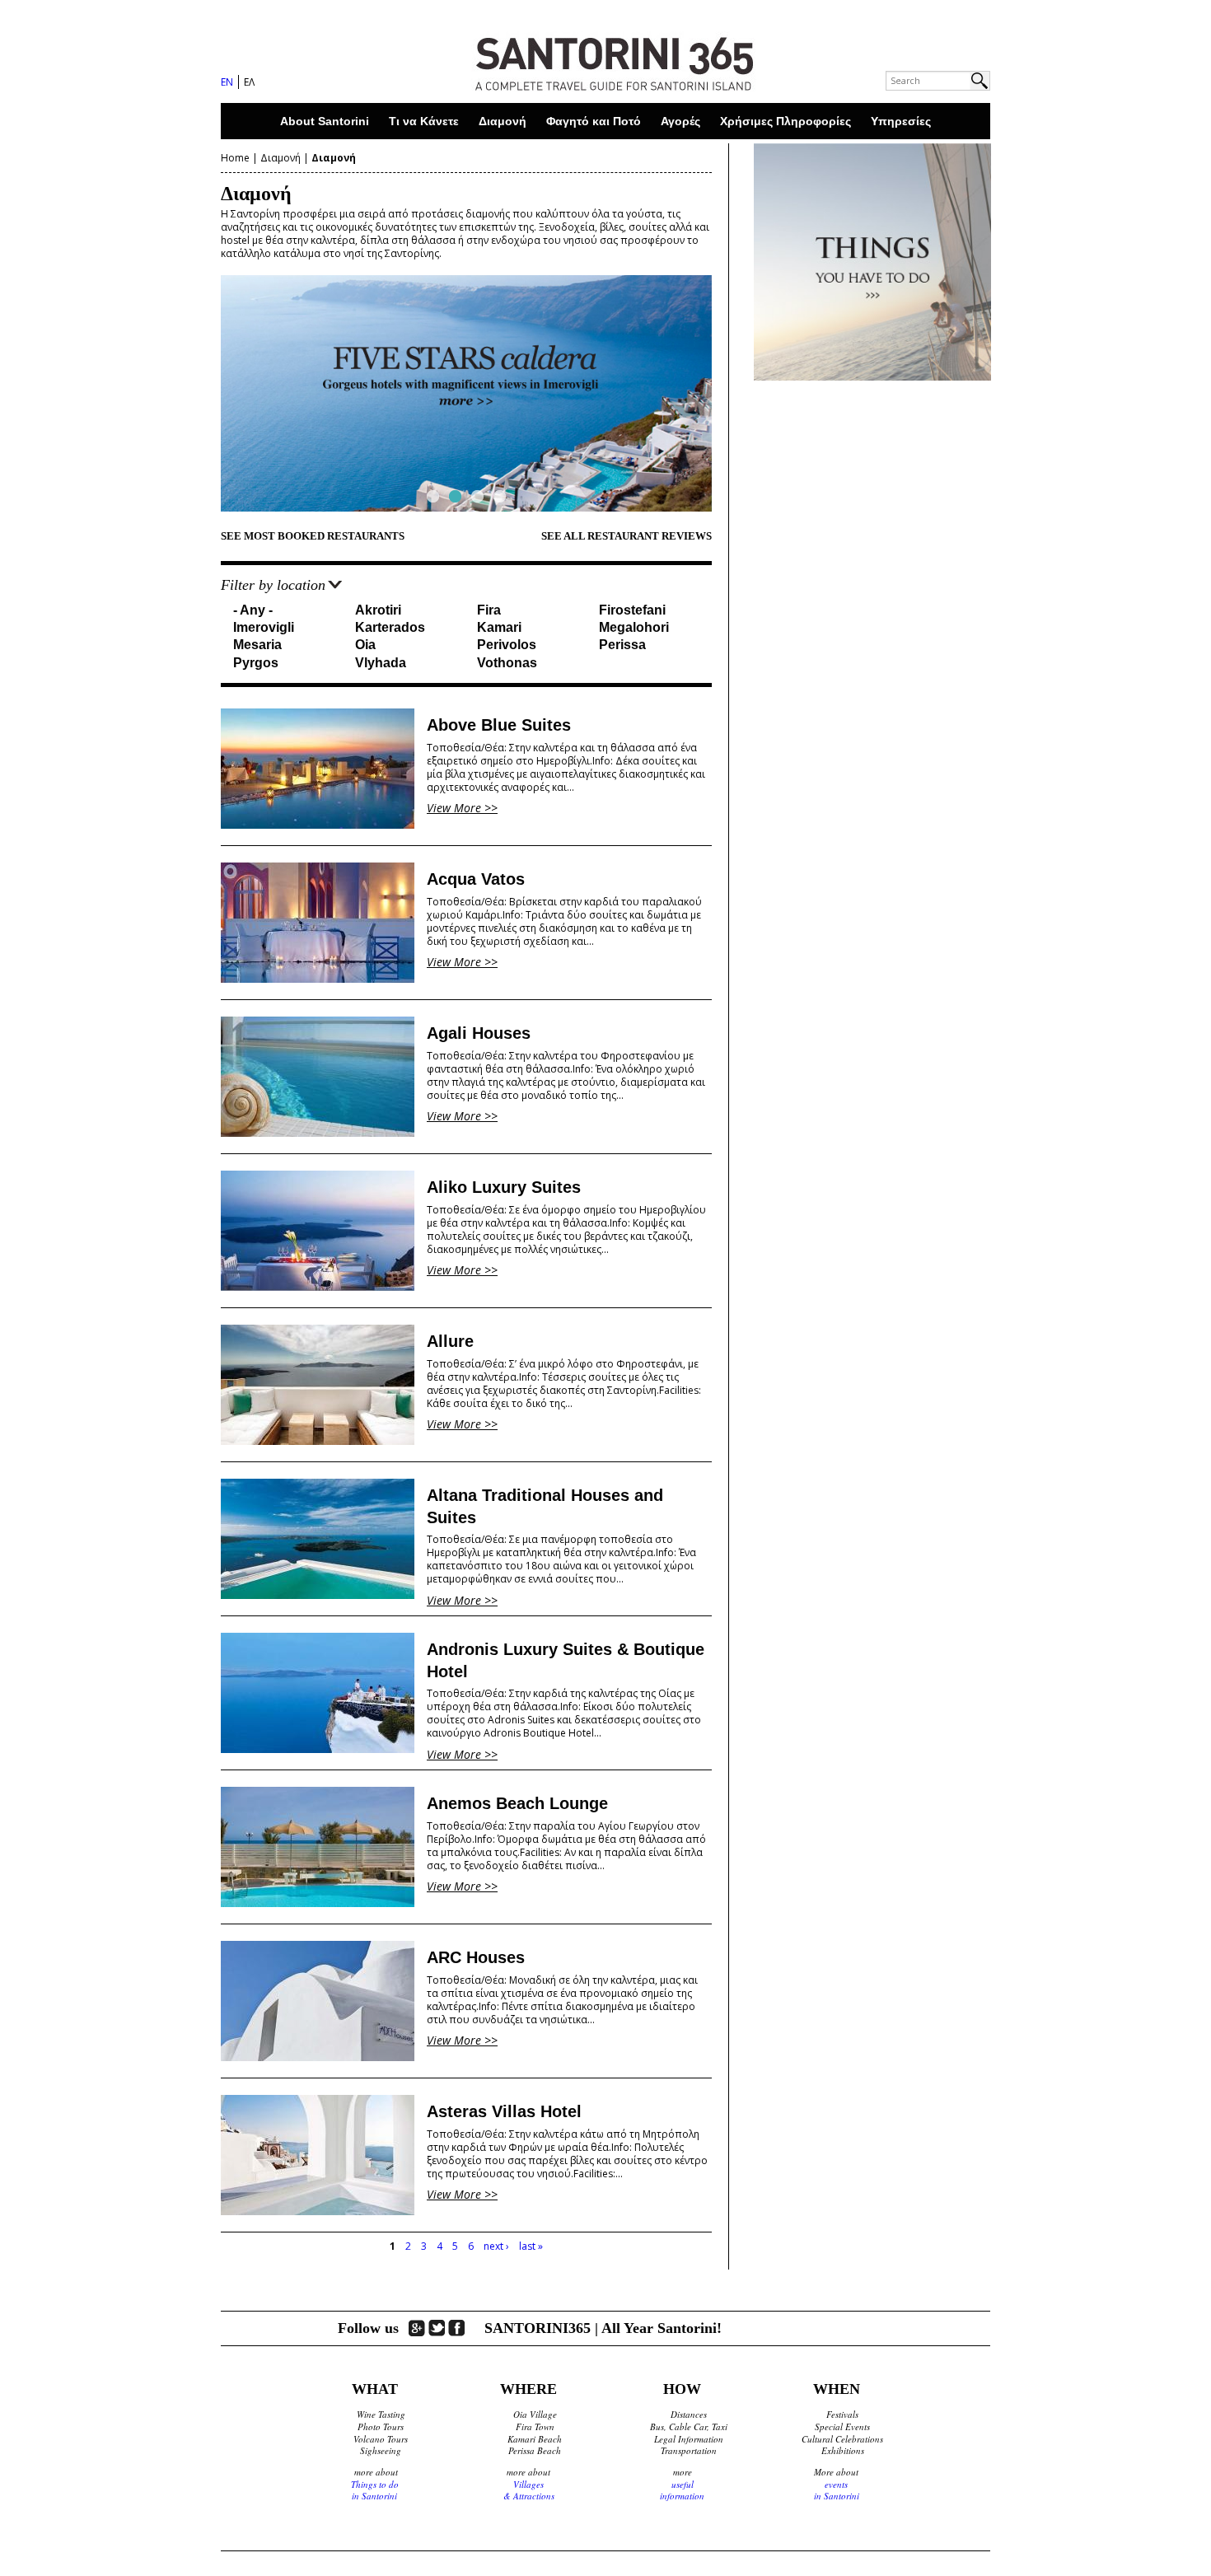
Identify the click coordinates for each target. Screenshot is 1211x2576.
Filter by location (273, 585)
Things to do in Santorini (375, 2490)
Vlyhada (381, 663)
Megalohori (634, 627)
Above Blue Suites (499, 725)
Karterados (390, 627)
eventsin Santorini (837, 2490)
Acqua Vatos (476, 879)
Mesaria (257, 645)
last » (531, 2246)
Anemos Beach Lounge (517, 1803)
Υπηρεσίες (901, 121)
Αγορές (680, 121)
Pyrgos (256, 663)
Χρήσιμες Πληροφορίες (786, 121)
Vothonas (507, 663)
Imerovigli (264, 627)
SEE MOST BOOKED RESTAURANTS (313, 536)
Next (741, 393)
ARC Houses (476, 1957)
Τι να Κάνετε (424, 121)
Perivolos (507, 645)
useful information (682, 2490)
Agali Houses (479, 1033)
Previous (192, 393)
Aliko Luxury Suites (504, 1187)
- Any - (253, 610)
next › (496, 2246)
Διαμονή (503, 121)
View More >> (462, 808)
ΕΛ (249, 82)
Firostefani (632, 610)
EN (227, 82)
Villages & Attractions (529, 2490)
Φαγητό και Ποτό (594, 121)
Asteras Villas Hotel (504, 2111)
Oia (365, 645)
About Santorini (325, 121)
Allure (450, 1341)
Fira (489, 610)
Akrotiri (378, 610)
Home (235, 158)
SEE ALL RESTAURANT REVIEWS (627, 536)
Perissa (622, 645)
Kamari (499, 627)
